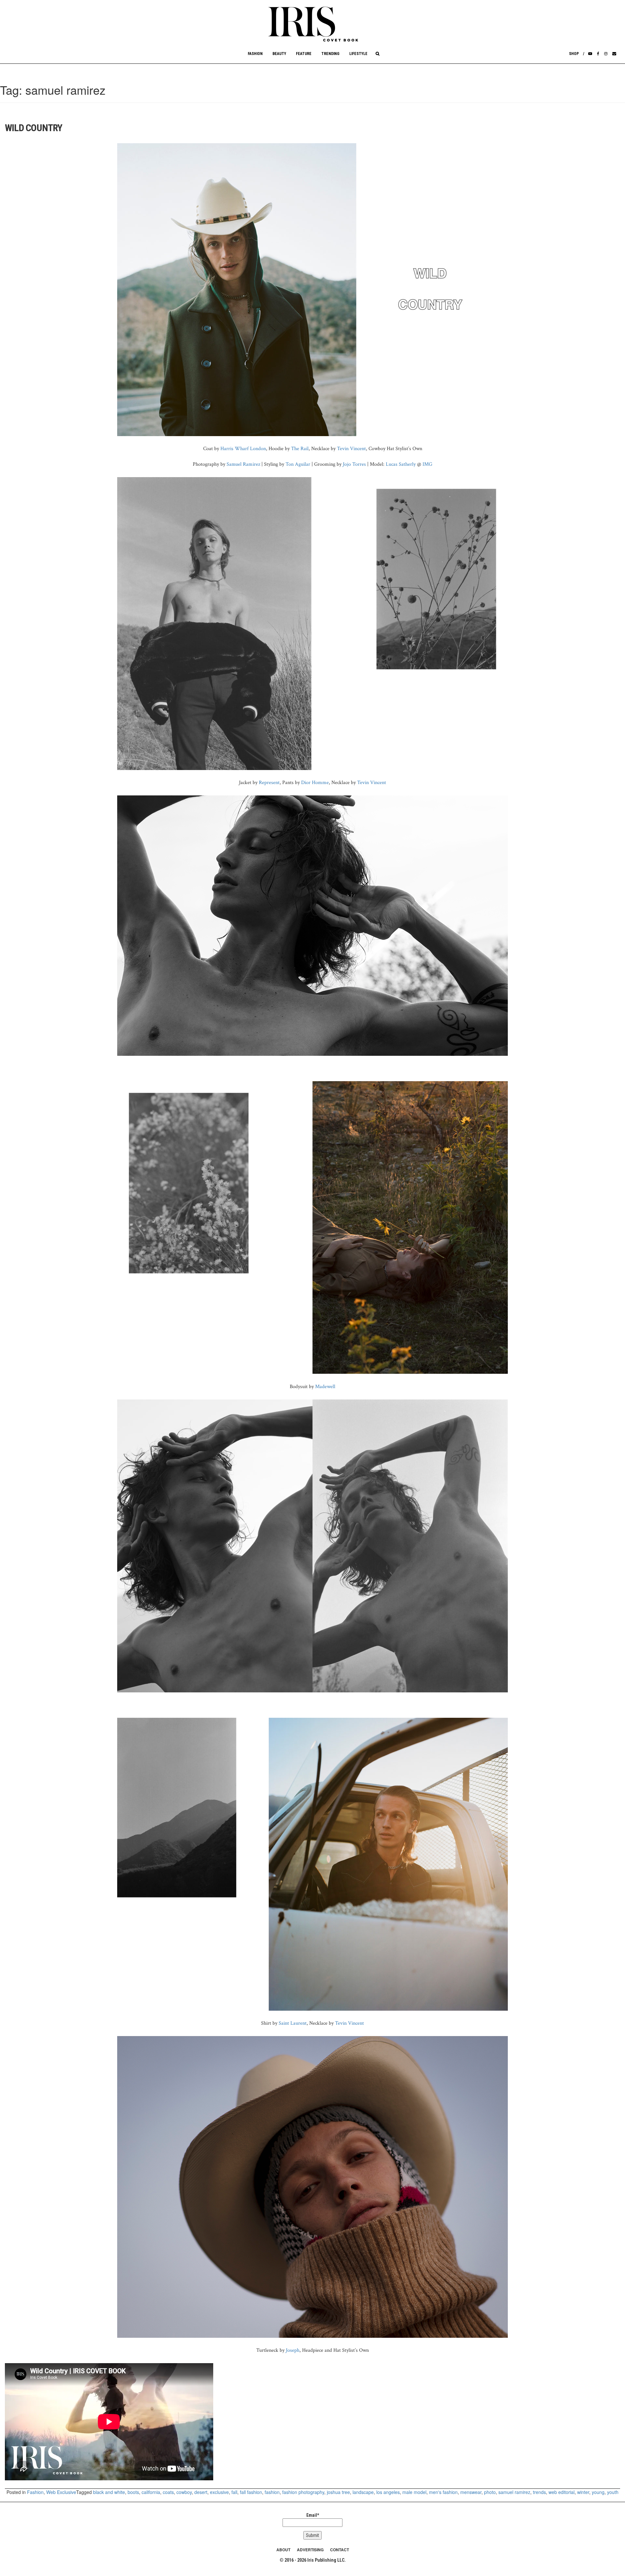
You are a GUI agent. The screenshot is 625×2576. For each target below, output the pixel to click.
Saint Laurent (293, 2023)
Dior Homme (315, 783)
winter (583, 2492)
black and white (109, 2492)
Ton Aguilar (298, 464)
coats (168, 2492)
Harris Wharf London (243, 449)
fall (234, 2492)
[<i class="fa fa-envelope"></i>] (614, 54)
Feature (304, 54)
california (151, 2492)
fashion (272, 2492)
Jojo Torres (354, 464)
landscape (363, 2492)
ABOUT (283, 2550)
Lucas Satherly (401, 464)
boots (133, 2492)
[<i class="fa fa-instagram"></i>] (606, 54)
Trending (330, 54)
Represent (269, 783)
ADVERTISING (310, 2550)
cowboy (184, 2492)
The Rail (300, 449)
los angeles (388, 2492)
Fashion (255, 54)
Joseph (293, 2350)
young (598, 2492)
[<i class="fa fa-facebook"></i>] (598, 54)
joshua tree (338, 2492)
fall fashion (251, 2492)
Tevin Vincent (351, 449)
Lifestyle (358, 54)
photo (490, 2492)
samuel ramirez (514, 2492)
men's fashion (443, 2492)
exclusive (219, 2492)
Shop (574, 54)
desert (201, 2492)
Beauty (279, 54)
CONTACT (340, 2550)
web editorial (562, 2492)
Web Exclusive (61, 2492)
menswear (471, 2492)
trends (539, 2492)
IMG (427, 464)
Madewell (325, 1387)
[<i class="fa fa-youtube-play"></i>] (590, 54)
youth (613, 2492)
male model (414, 2492)
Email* (313, 2515)
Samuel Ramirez (243, 464)
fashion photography (303, 2492)
